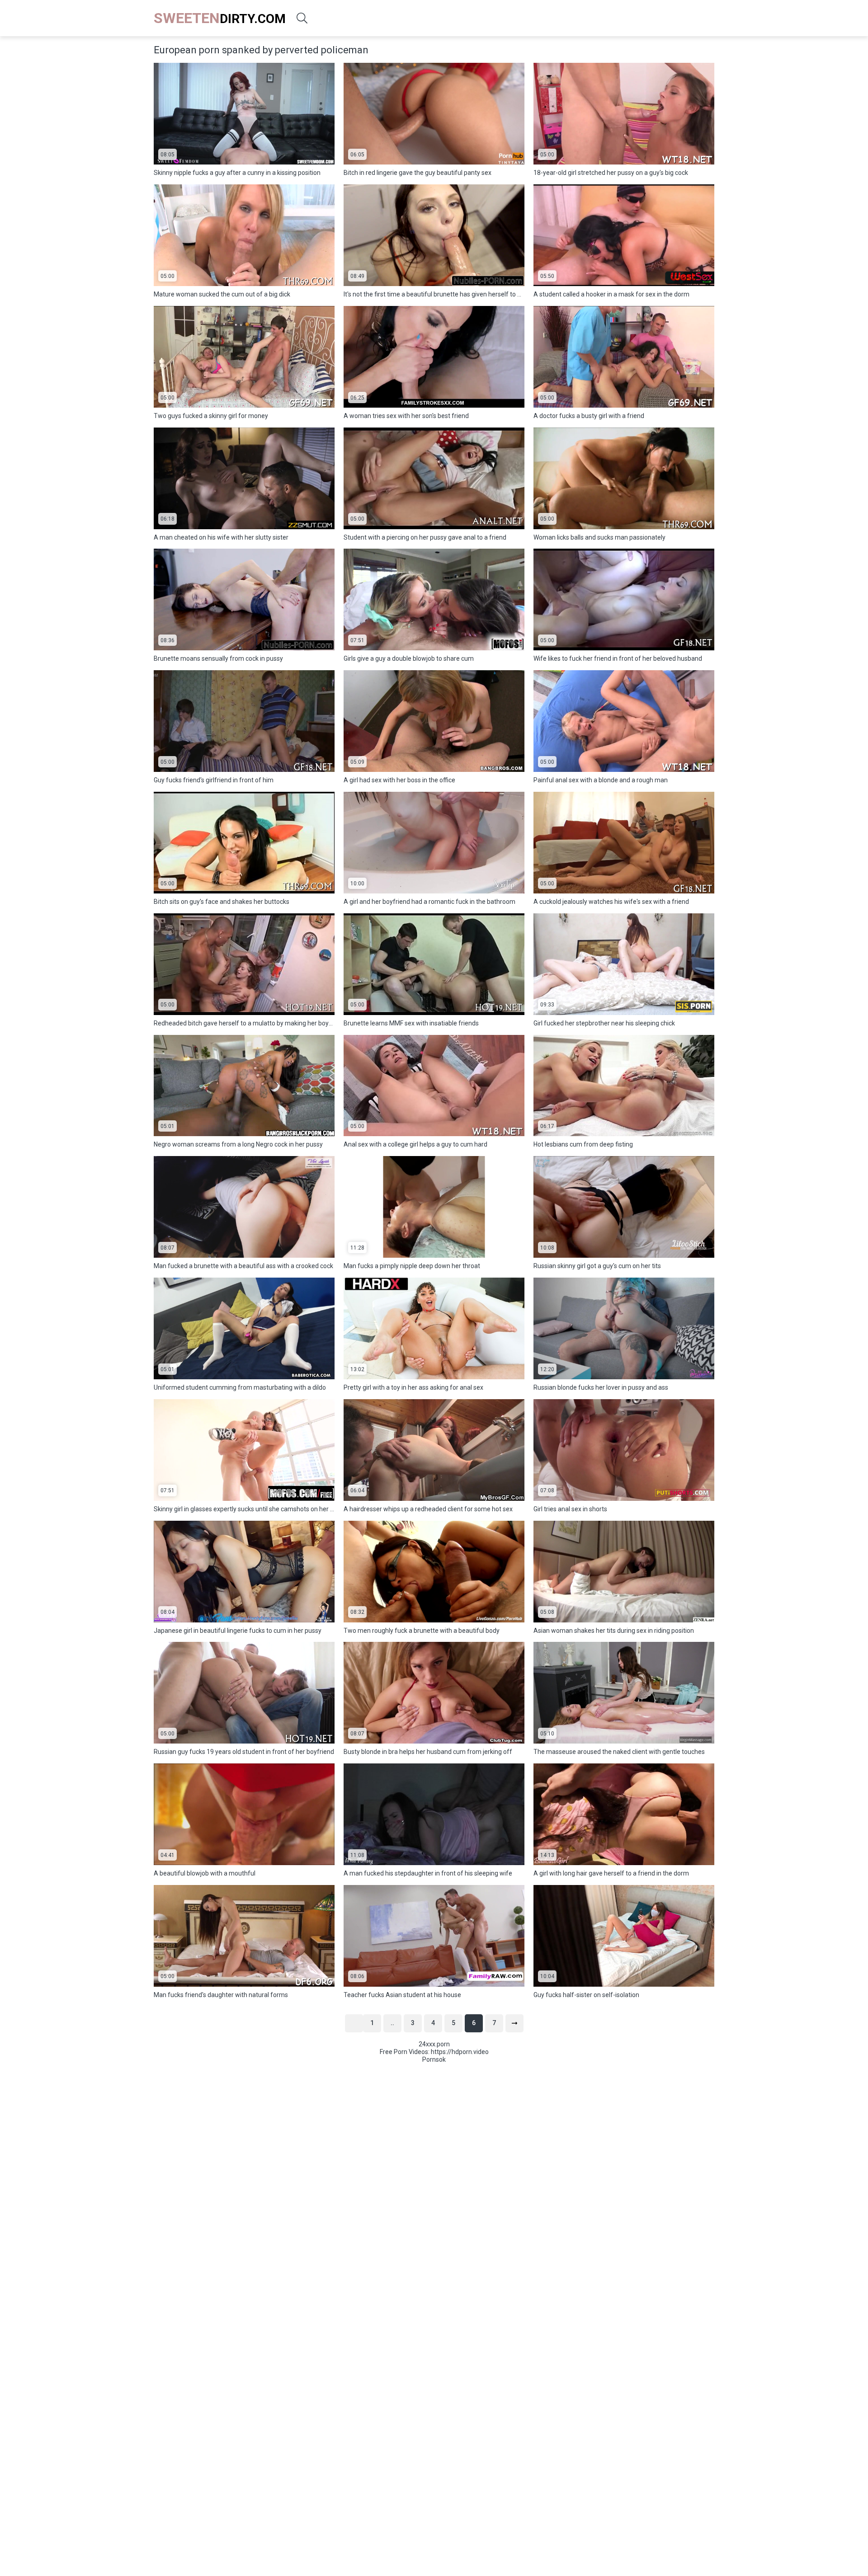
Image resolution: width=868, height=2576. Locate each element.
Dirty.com (220, 18)
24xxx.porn (434, 2044)
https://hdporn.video (460, 2052)
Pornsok (434, 2059)
